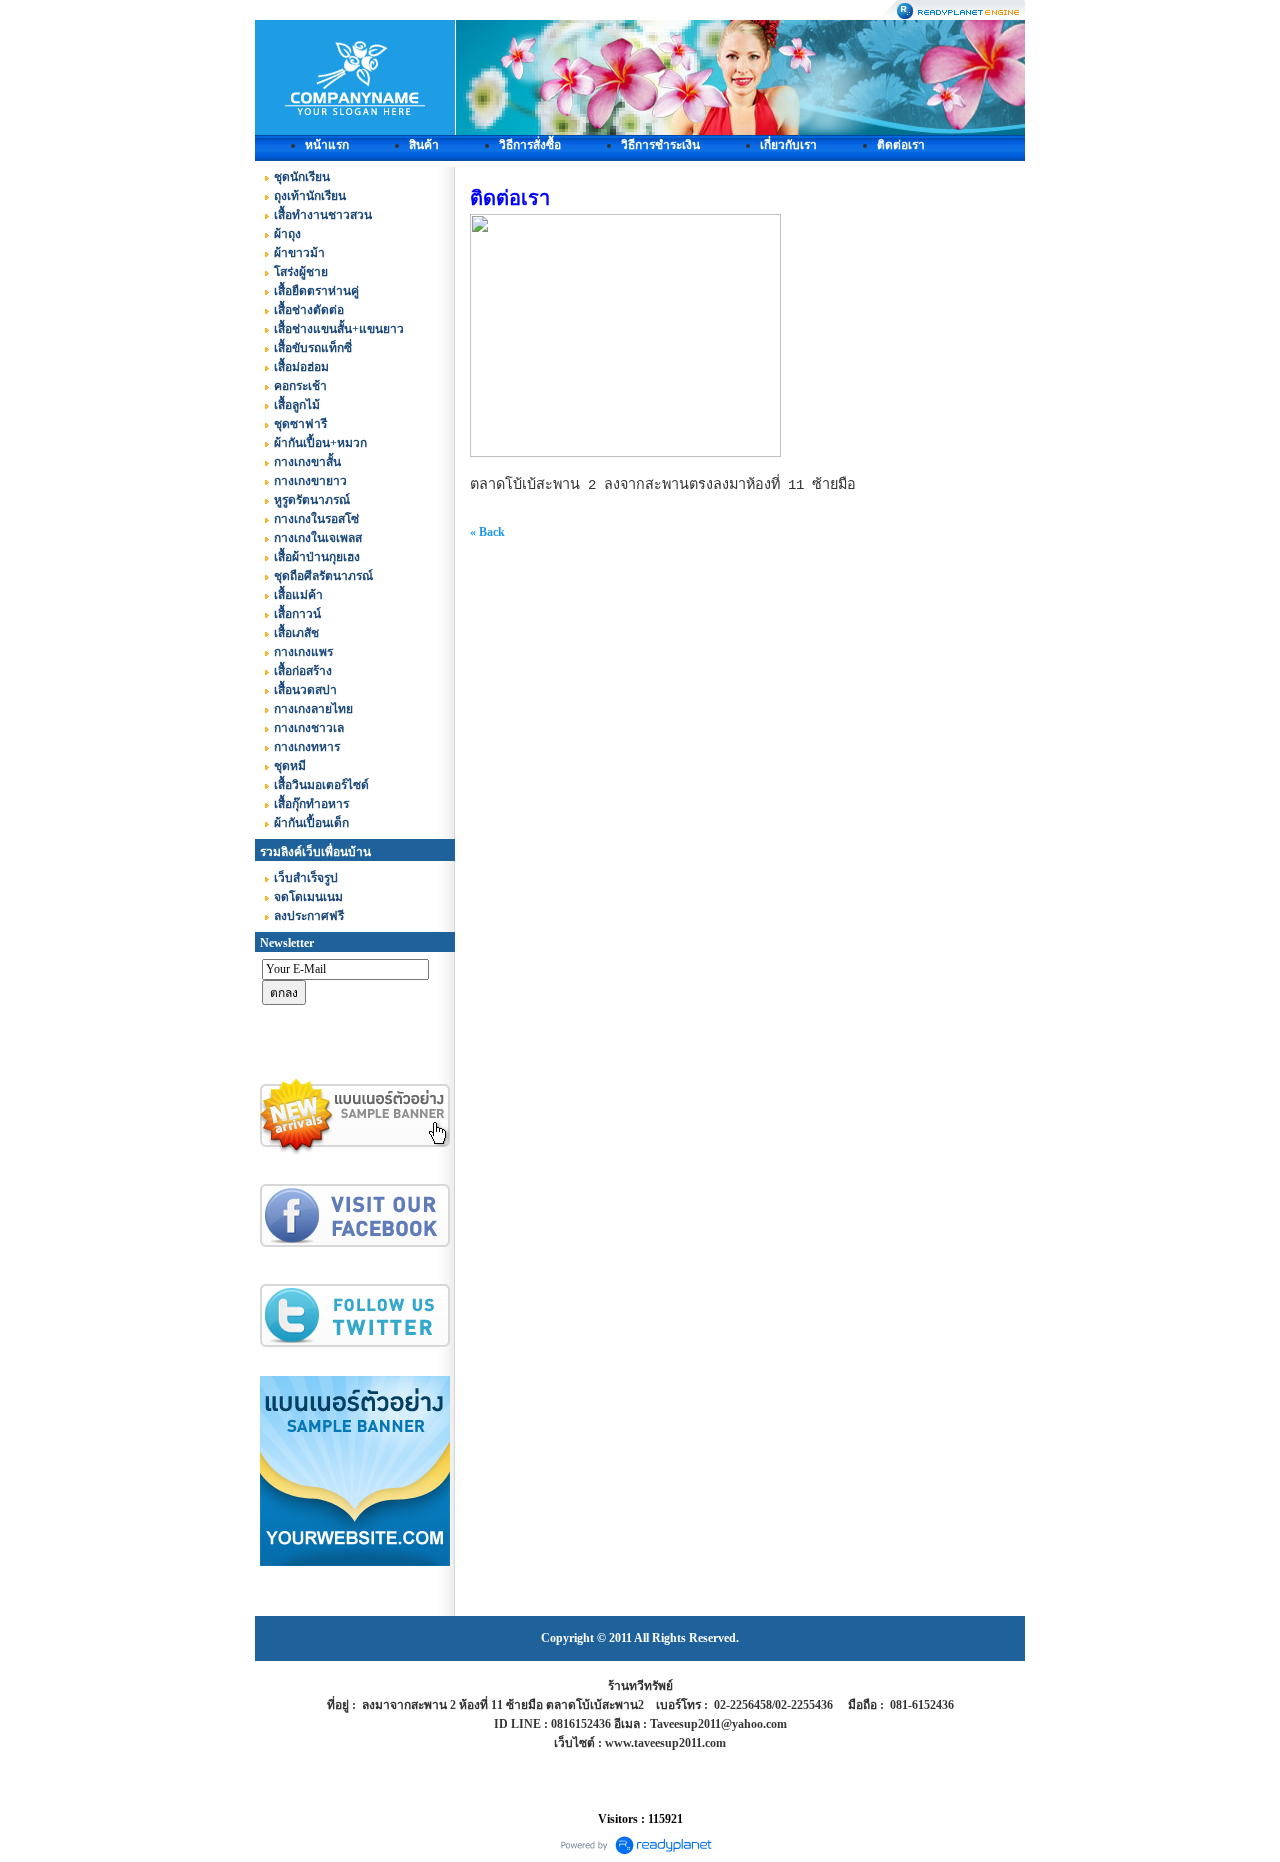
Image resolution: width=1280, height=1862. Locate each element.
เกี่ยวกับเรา (788, 145)
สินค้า (424, 145)
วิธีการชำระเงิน (660, 145)
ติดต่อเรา (901, 145)
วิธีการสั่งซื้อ (530, 145)
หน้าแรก (327, 145)
